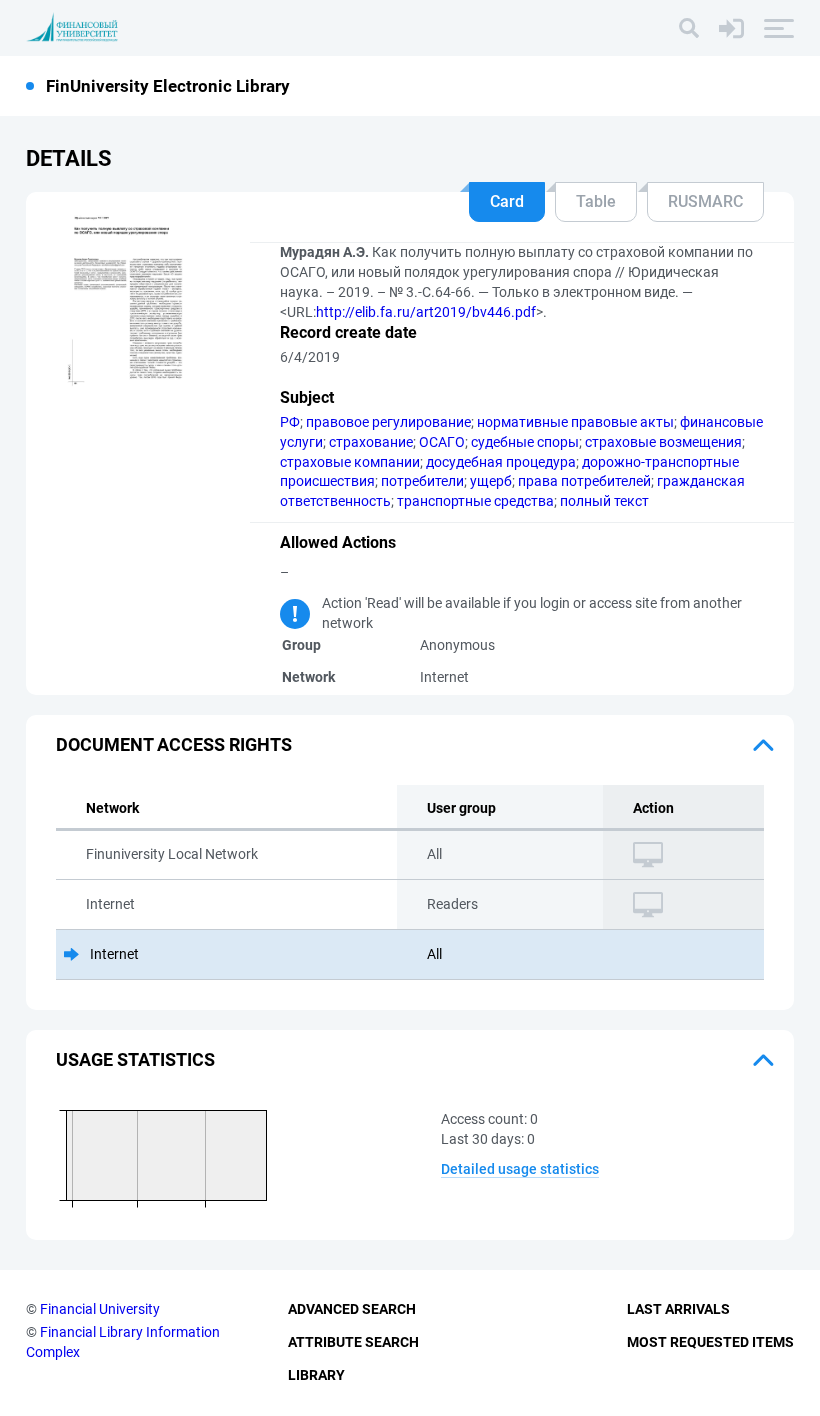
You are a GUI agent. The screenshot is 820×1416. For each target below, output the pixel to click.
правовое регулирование (388, 422)
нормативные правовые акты (575, 422)
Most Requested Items (710, 1342)
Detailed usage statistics (520, 1169)
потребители (422, 481)
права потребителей (584, 481)
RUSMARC (705, 201)
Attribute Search (353, 1342)
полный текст (604, 501)
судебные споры (525, 442)
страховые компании (350, 462)
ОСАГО (442, 442)
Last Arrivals (678, 1309)
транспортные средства (475, 501)
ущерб (491, 481)
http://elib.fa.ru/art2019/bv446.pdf (426, 312)
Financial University (100, 1309)
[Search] (689, 28)
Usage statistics (135, 1059)
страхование (371, 442)
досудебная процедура (501, 462)
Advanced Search (352, 1309)
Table (596, 201)
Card (507, 201)
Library (316, 1375)
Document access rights (174, 744)
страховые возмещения (663, 442)
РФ (290, 422)
